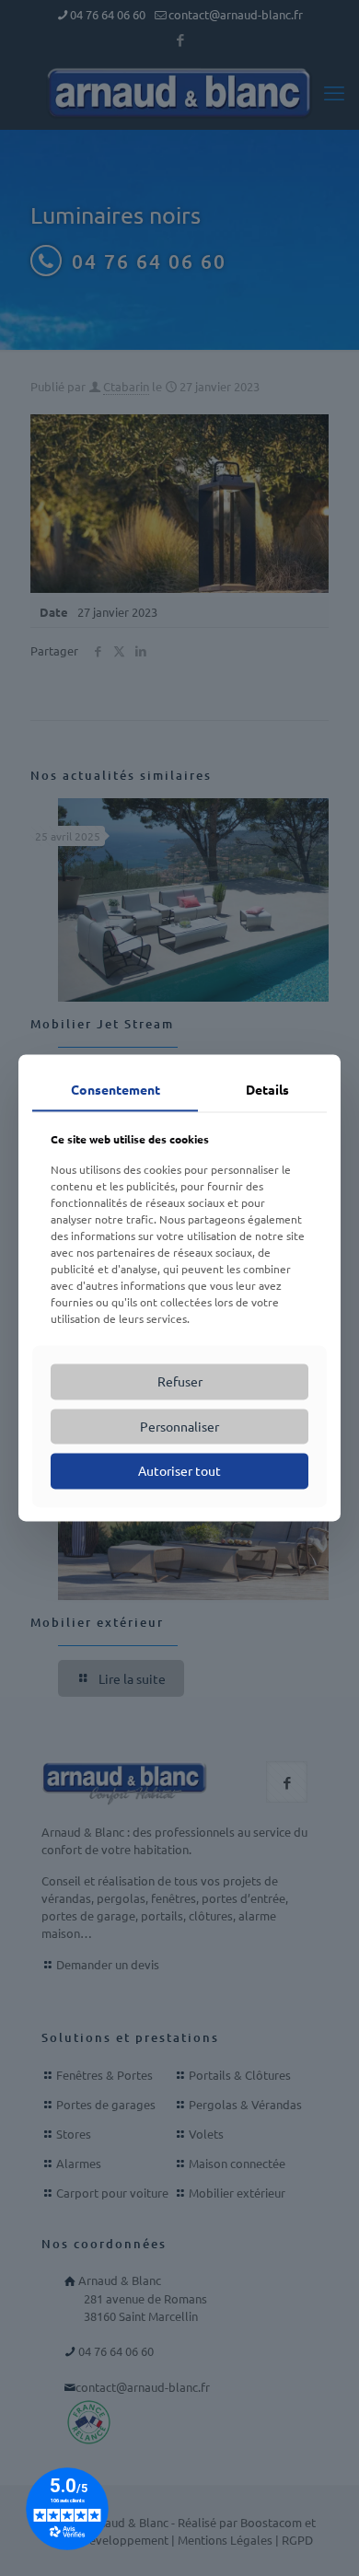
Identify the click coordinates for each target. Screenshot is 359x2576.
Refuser (180, 1381)
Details (267, 1089)
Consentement (116, 1089)
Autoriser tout (179, 1471)
